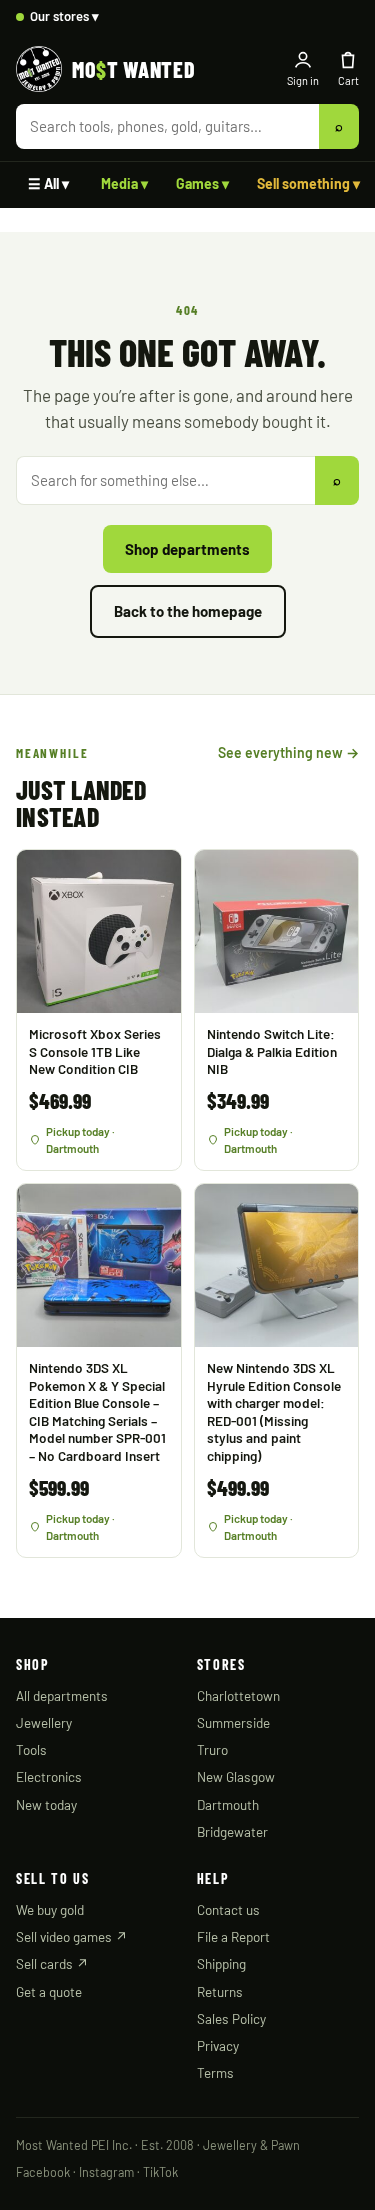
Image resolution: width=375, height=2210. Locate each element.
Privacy (218, 2045)
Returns (220, 1991)
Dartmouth (228, 1804)
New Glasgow (236, 1776)
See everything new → (288, 752)
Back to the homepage (188, 611)
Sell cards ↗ (52, 1963)
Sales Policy (231, 2018)
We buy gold (50, 1909)
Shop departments (187, 549)
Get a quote (49, 1991)
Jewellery (44, 1722)
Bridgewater (232, 1831)
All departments (62, 1695)
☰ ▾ (48, 183)
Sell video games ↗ (72, 1936)
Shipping (221, 1963)
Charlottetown (238, 1695)
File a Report (233, 1936)
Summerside (233, 1722)
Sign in (303, 80)
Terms (215, 2072)
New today (46, 1804)
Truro (212, 1749)
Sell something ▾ (308, 183)
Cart (348, 80)
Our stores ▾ (64, 16)
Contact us (228, 1909)
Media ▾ (124, 183)
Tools (31, 1749)
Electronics (49, 1776)
